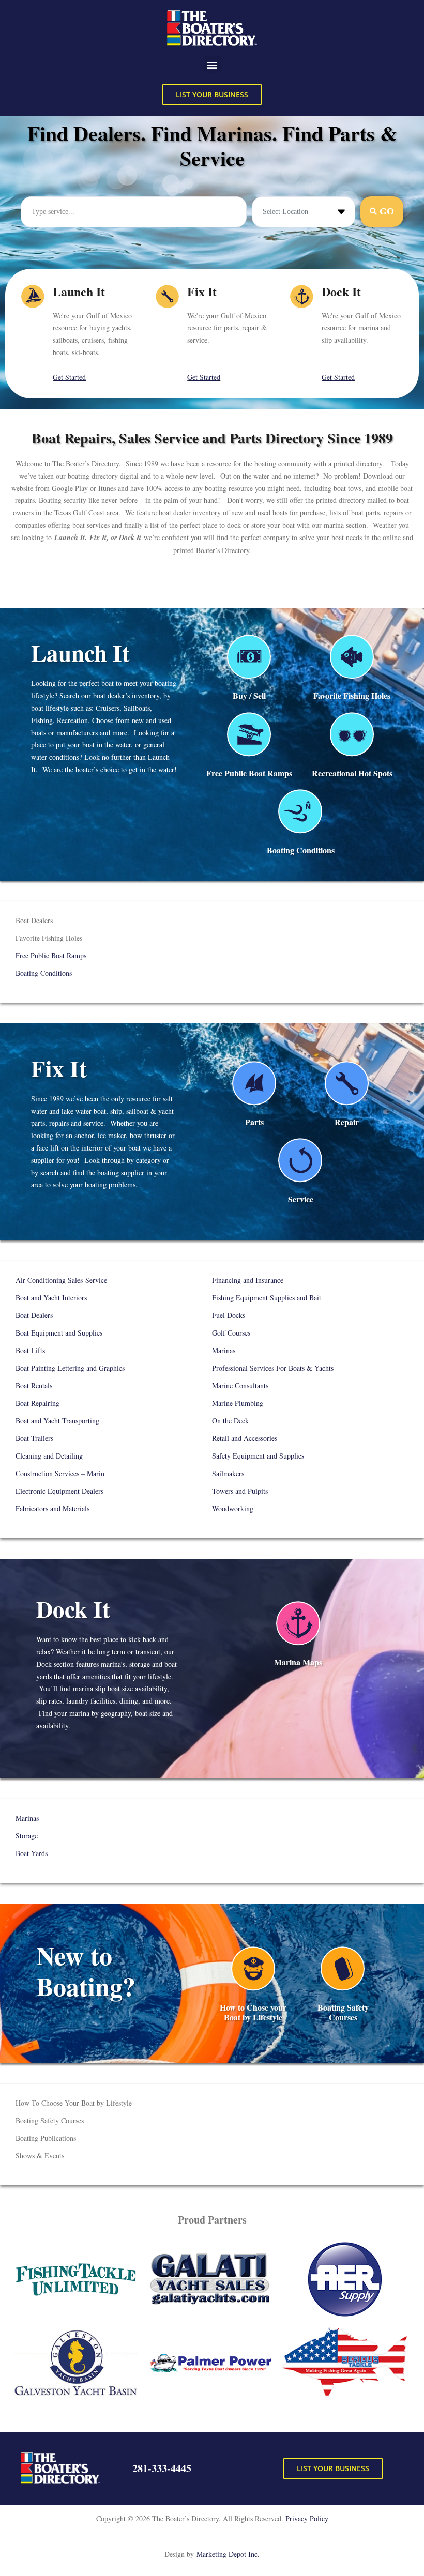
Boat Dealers (39, 1315)
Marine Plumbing (238, 1403)
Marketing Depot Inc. (228, 2554)
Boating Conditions (301, 850)
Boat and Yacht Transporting (57, 1421)
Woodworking (233, 1508)
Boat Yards (32, 1853)
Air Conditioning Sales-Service (61, 1280)
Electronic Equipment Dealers (59, 1491)
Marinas (224, 1350)
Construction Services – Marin (60, 1473)
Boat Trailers (34, 1438)
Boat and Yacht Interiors (51, 1298)
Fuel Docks (229, 1315)
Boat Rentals (35, 1385)
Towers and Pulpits (240, 1491)
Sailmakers (228, 1473)
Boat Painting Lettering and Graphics (75, 1368)
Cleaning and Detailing (49, 1456)
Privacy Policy (307, 2518)
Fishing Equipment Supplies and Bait (267, 1298)
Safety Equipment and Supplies (258, 1456)
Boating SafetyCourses (343, 2012)
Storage (27, 1836)
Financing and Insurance (248, 1280)
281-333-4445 (162, 2468)
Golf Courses (231, 1333)
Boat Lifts (32, 1350)
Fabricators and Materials (52, 1508)
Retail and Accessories (246, 1438)
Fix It (202, 291)
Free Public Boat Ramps (249, 773)
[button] (212, 65)
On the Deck (230, 1421)
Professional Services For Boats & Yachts (273, 1368)
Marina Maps (298, 1662)
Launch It (79, 291)
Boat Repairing (39, 1403)
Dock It (341, 291)
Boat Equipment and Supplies (59, 1333)
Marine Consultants (240, 1385)
